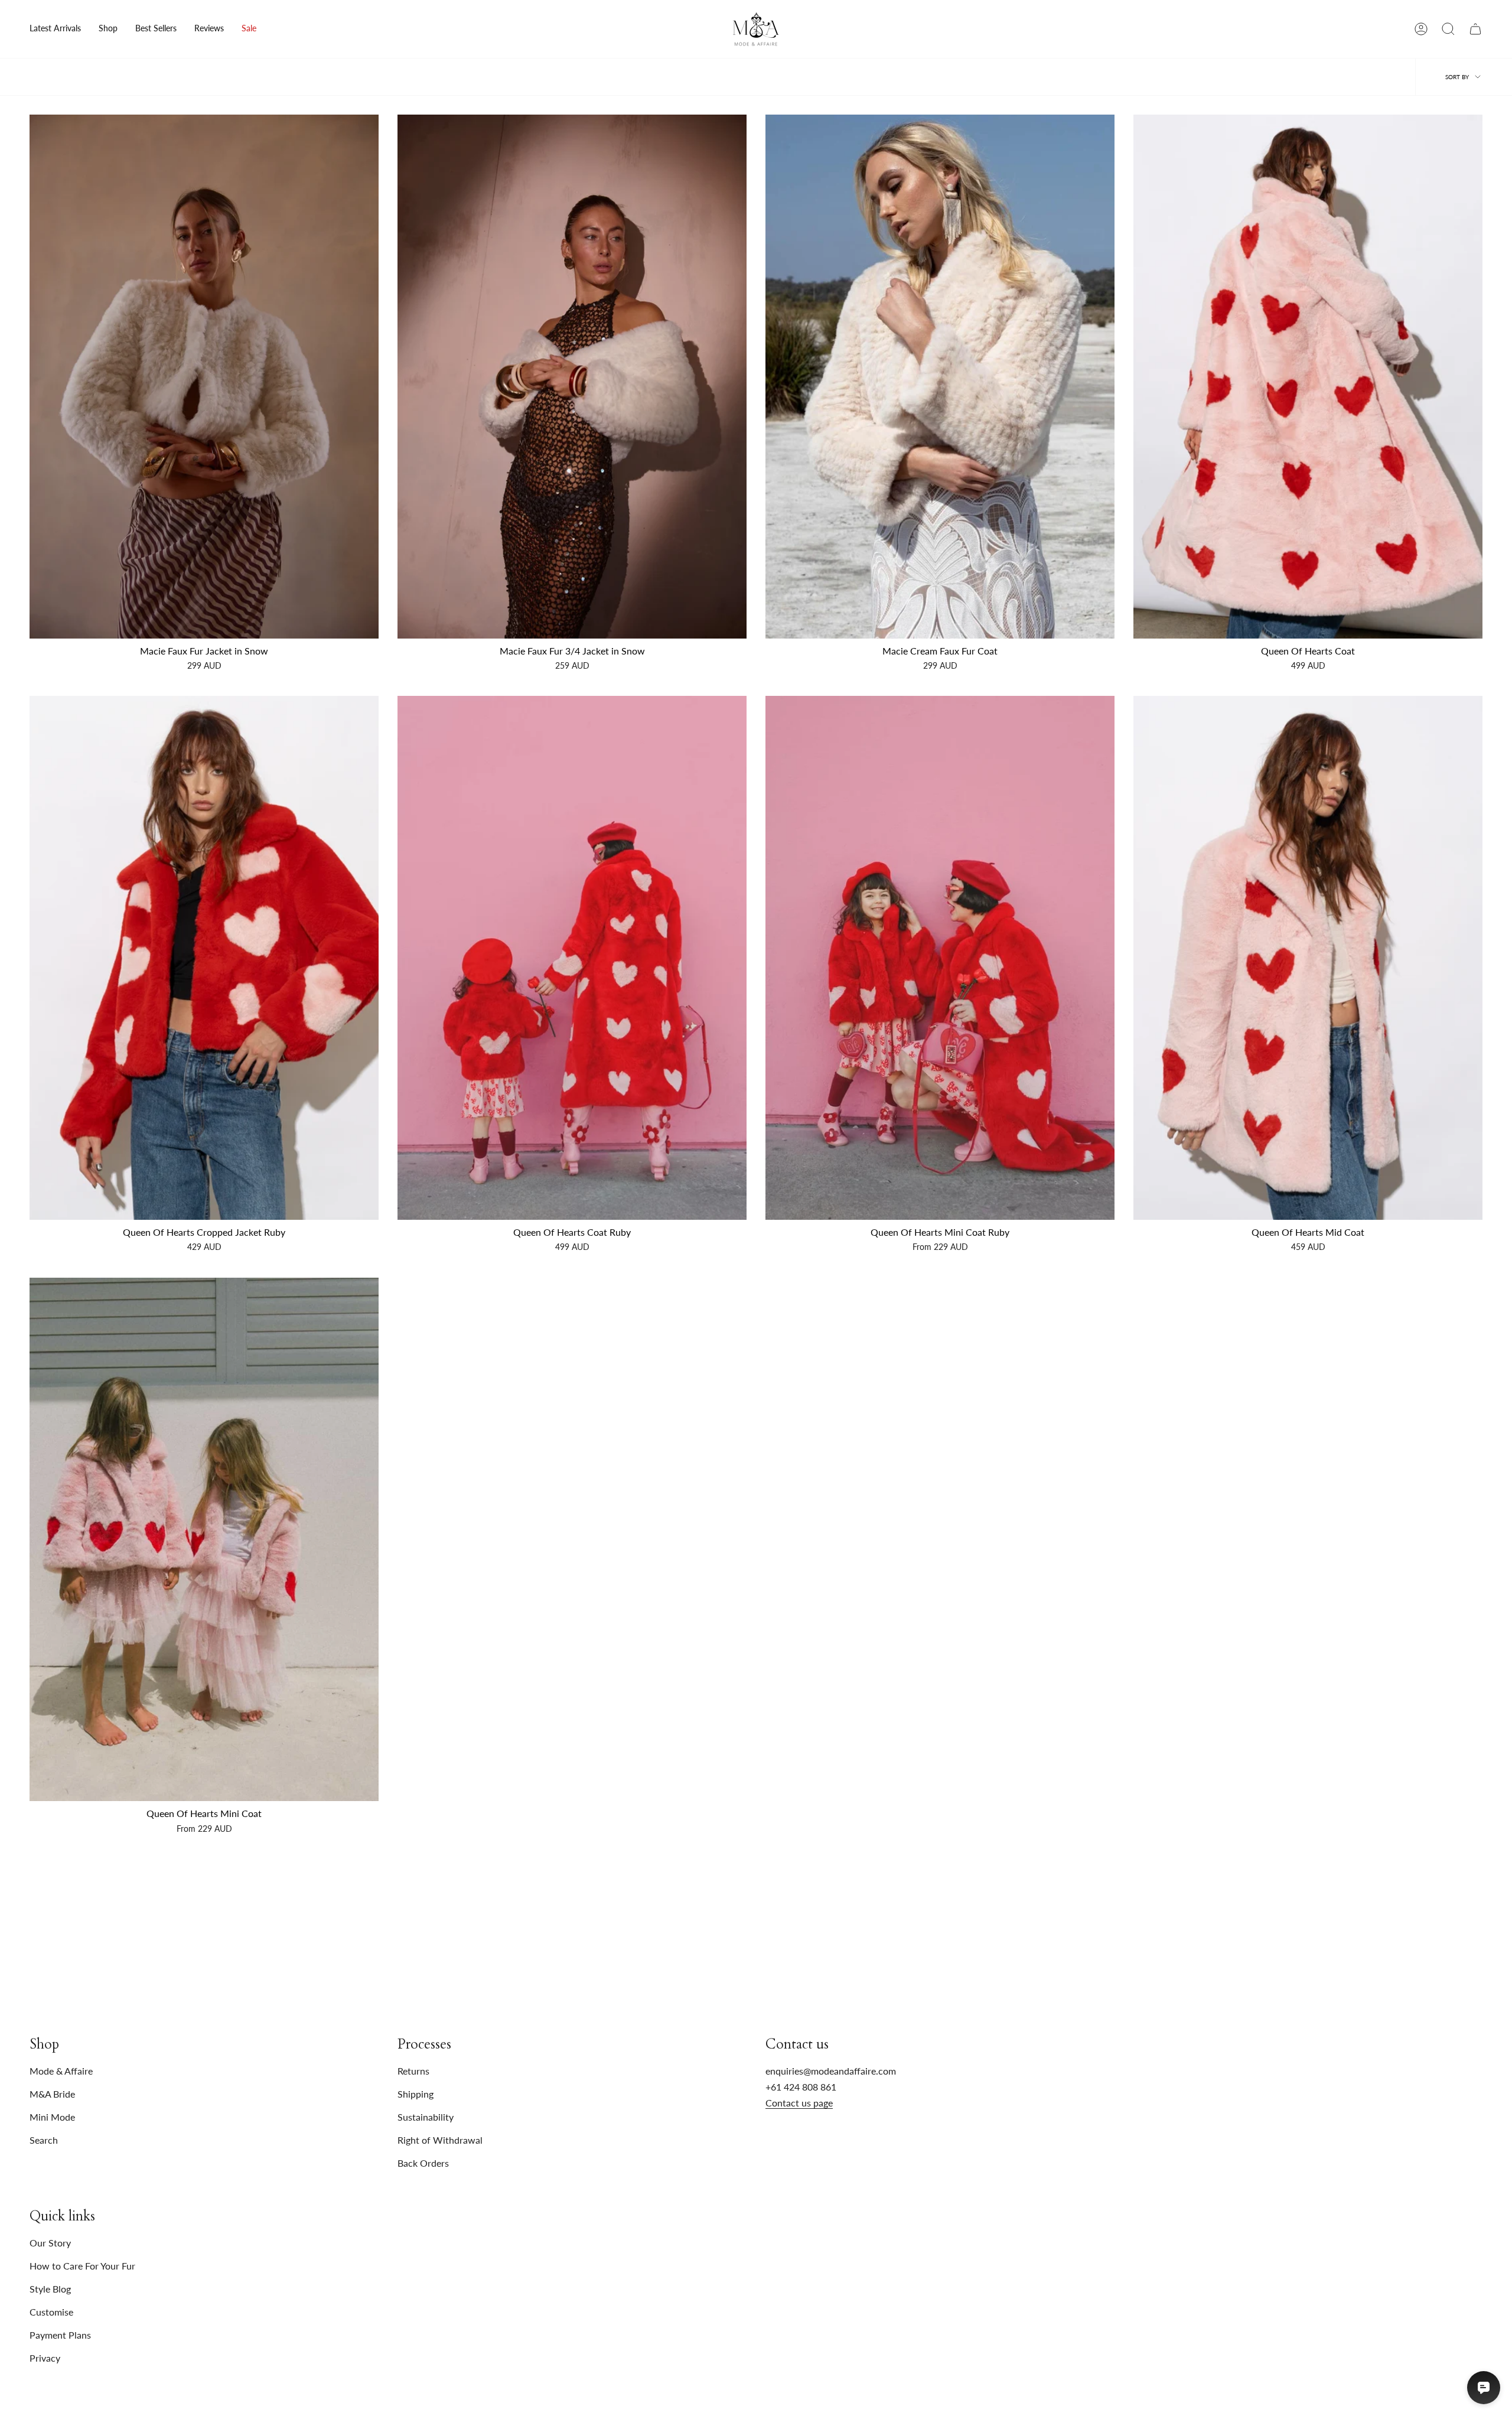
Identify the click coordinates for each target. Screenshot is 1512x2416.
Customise (51, 2312)
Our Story (50, 2243)
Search (44, 2140)
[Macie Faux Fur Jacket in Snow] (204, 377)
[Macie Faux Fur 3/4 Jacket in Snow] (572, 377)
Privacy (45, 2358)
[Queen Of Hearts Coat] (1308, 377)
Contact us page (799, 2103)
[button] (108, 29)
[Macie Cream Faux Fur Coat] (940, 377)
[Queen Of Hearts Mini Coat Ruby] (940, 958)
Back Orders (423, 2163)
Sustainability (426, 2117)
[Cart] (1475, 29)
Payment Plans (60, 2335)
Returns (413, 2071)
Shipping (416, 2094)
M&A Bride (52, 2094)
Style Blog (50, 2289)
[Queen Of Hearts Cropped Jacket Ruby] (204, 958)
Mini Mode (52, 2117)
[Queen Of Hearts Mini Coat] (204, 1540)
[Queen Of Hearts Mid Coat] (1308, 958)
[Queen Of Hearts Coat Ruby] (572, 958)
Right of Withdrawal (440, 2140)
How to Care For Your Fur (82, 2266)
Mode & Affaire (61, 2071)
